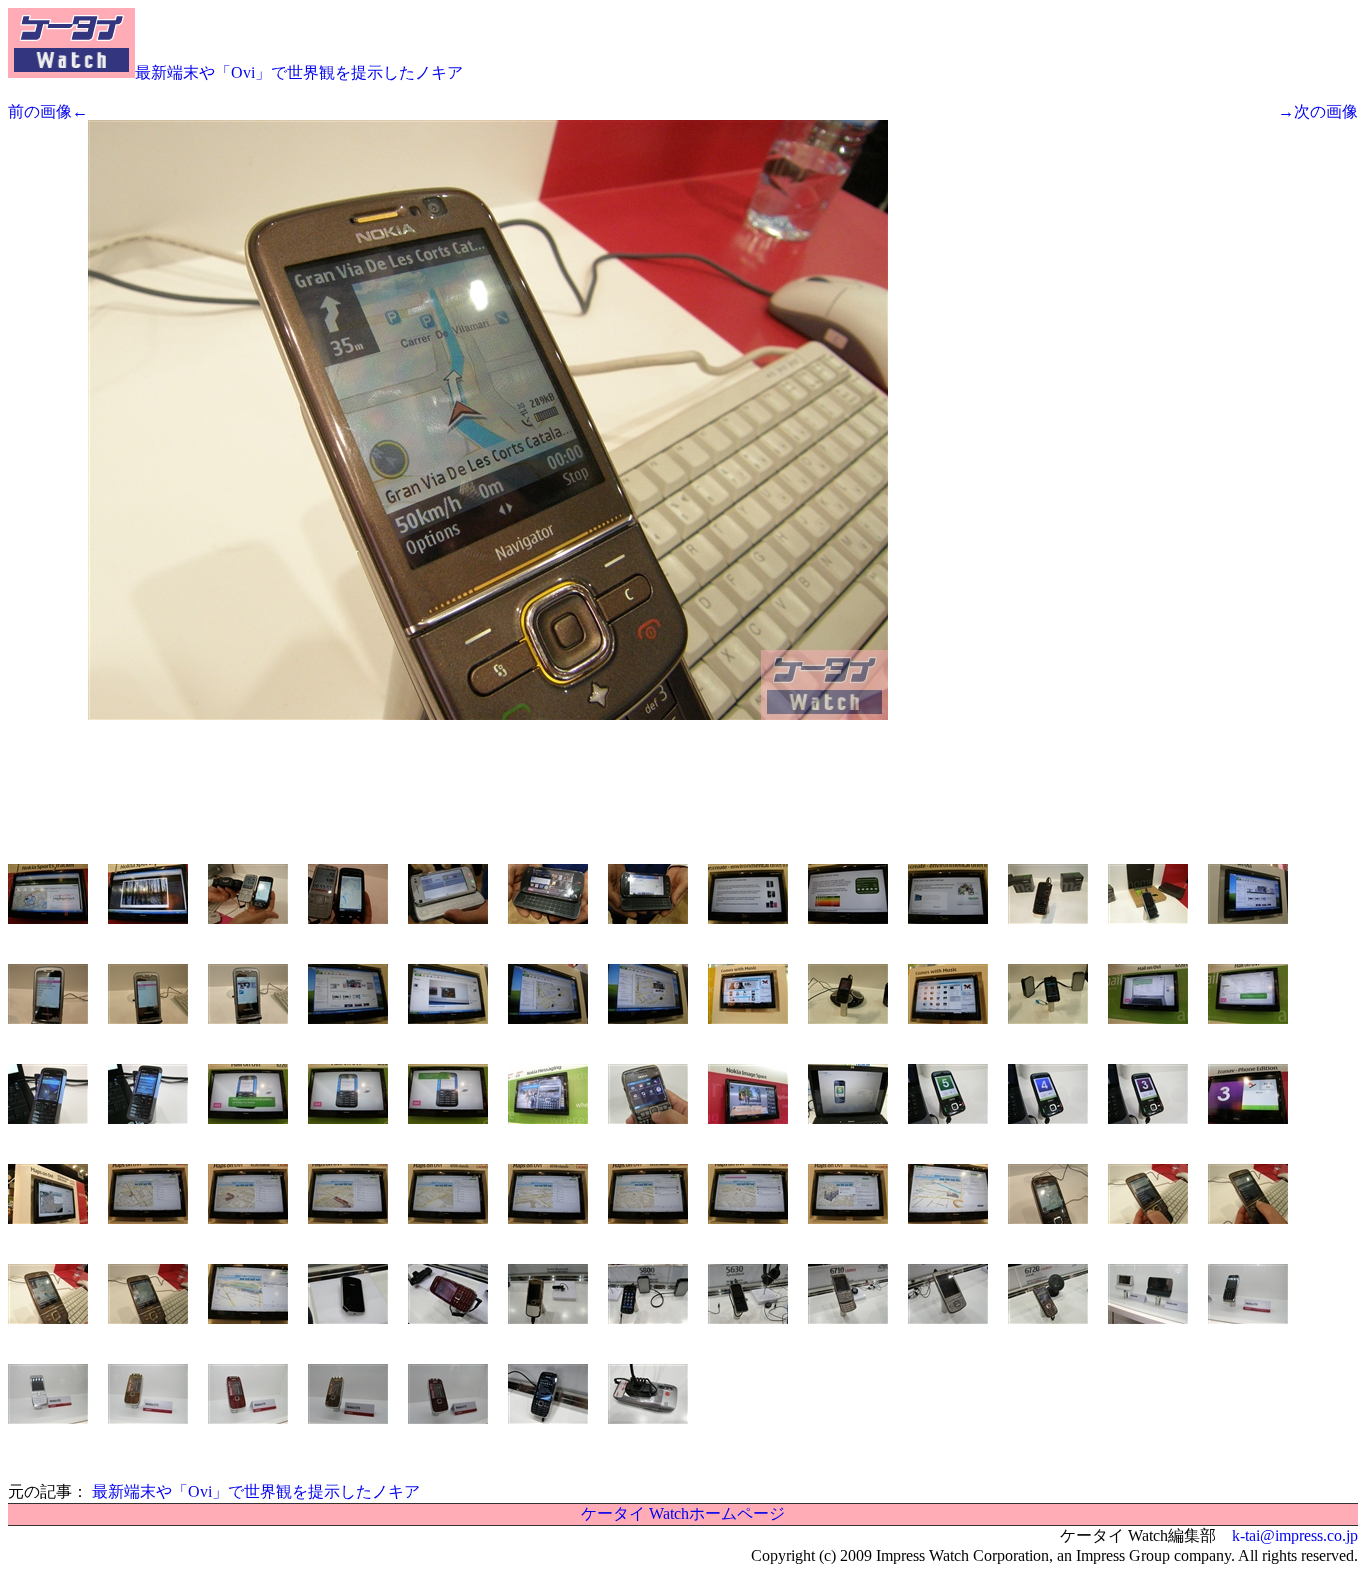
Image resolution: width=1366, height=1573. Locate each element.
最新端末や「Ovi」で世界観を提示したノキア (299, 72)
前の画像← (48, 111)
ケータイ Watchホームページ (683, 1513)
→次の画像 (1318, 111)
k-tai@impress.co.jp (1295, 1535)
